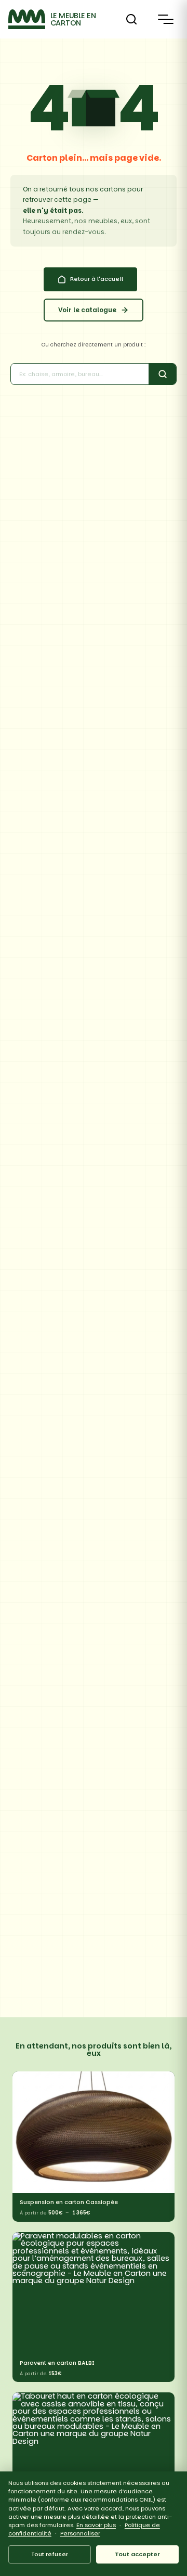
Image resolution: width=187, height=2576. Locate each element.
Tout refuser (50, 2554)
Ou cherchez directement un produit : (94, 345)
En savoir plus (96, 2525)
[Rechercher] (131, 19)
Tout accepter (137, 2554)
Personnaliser (80, 2533)
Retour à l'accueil (97, 279)
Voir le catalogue (87, 310)
